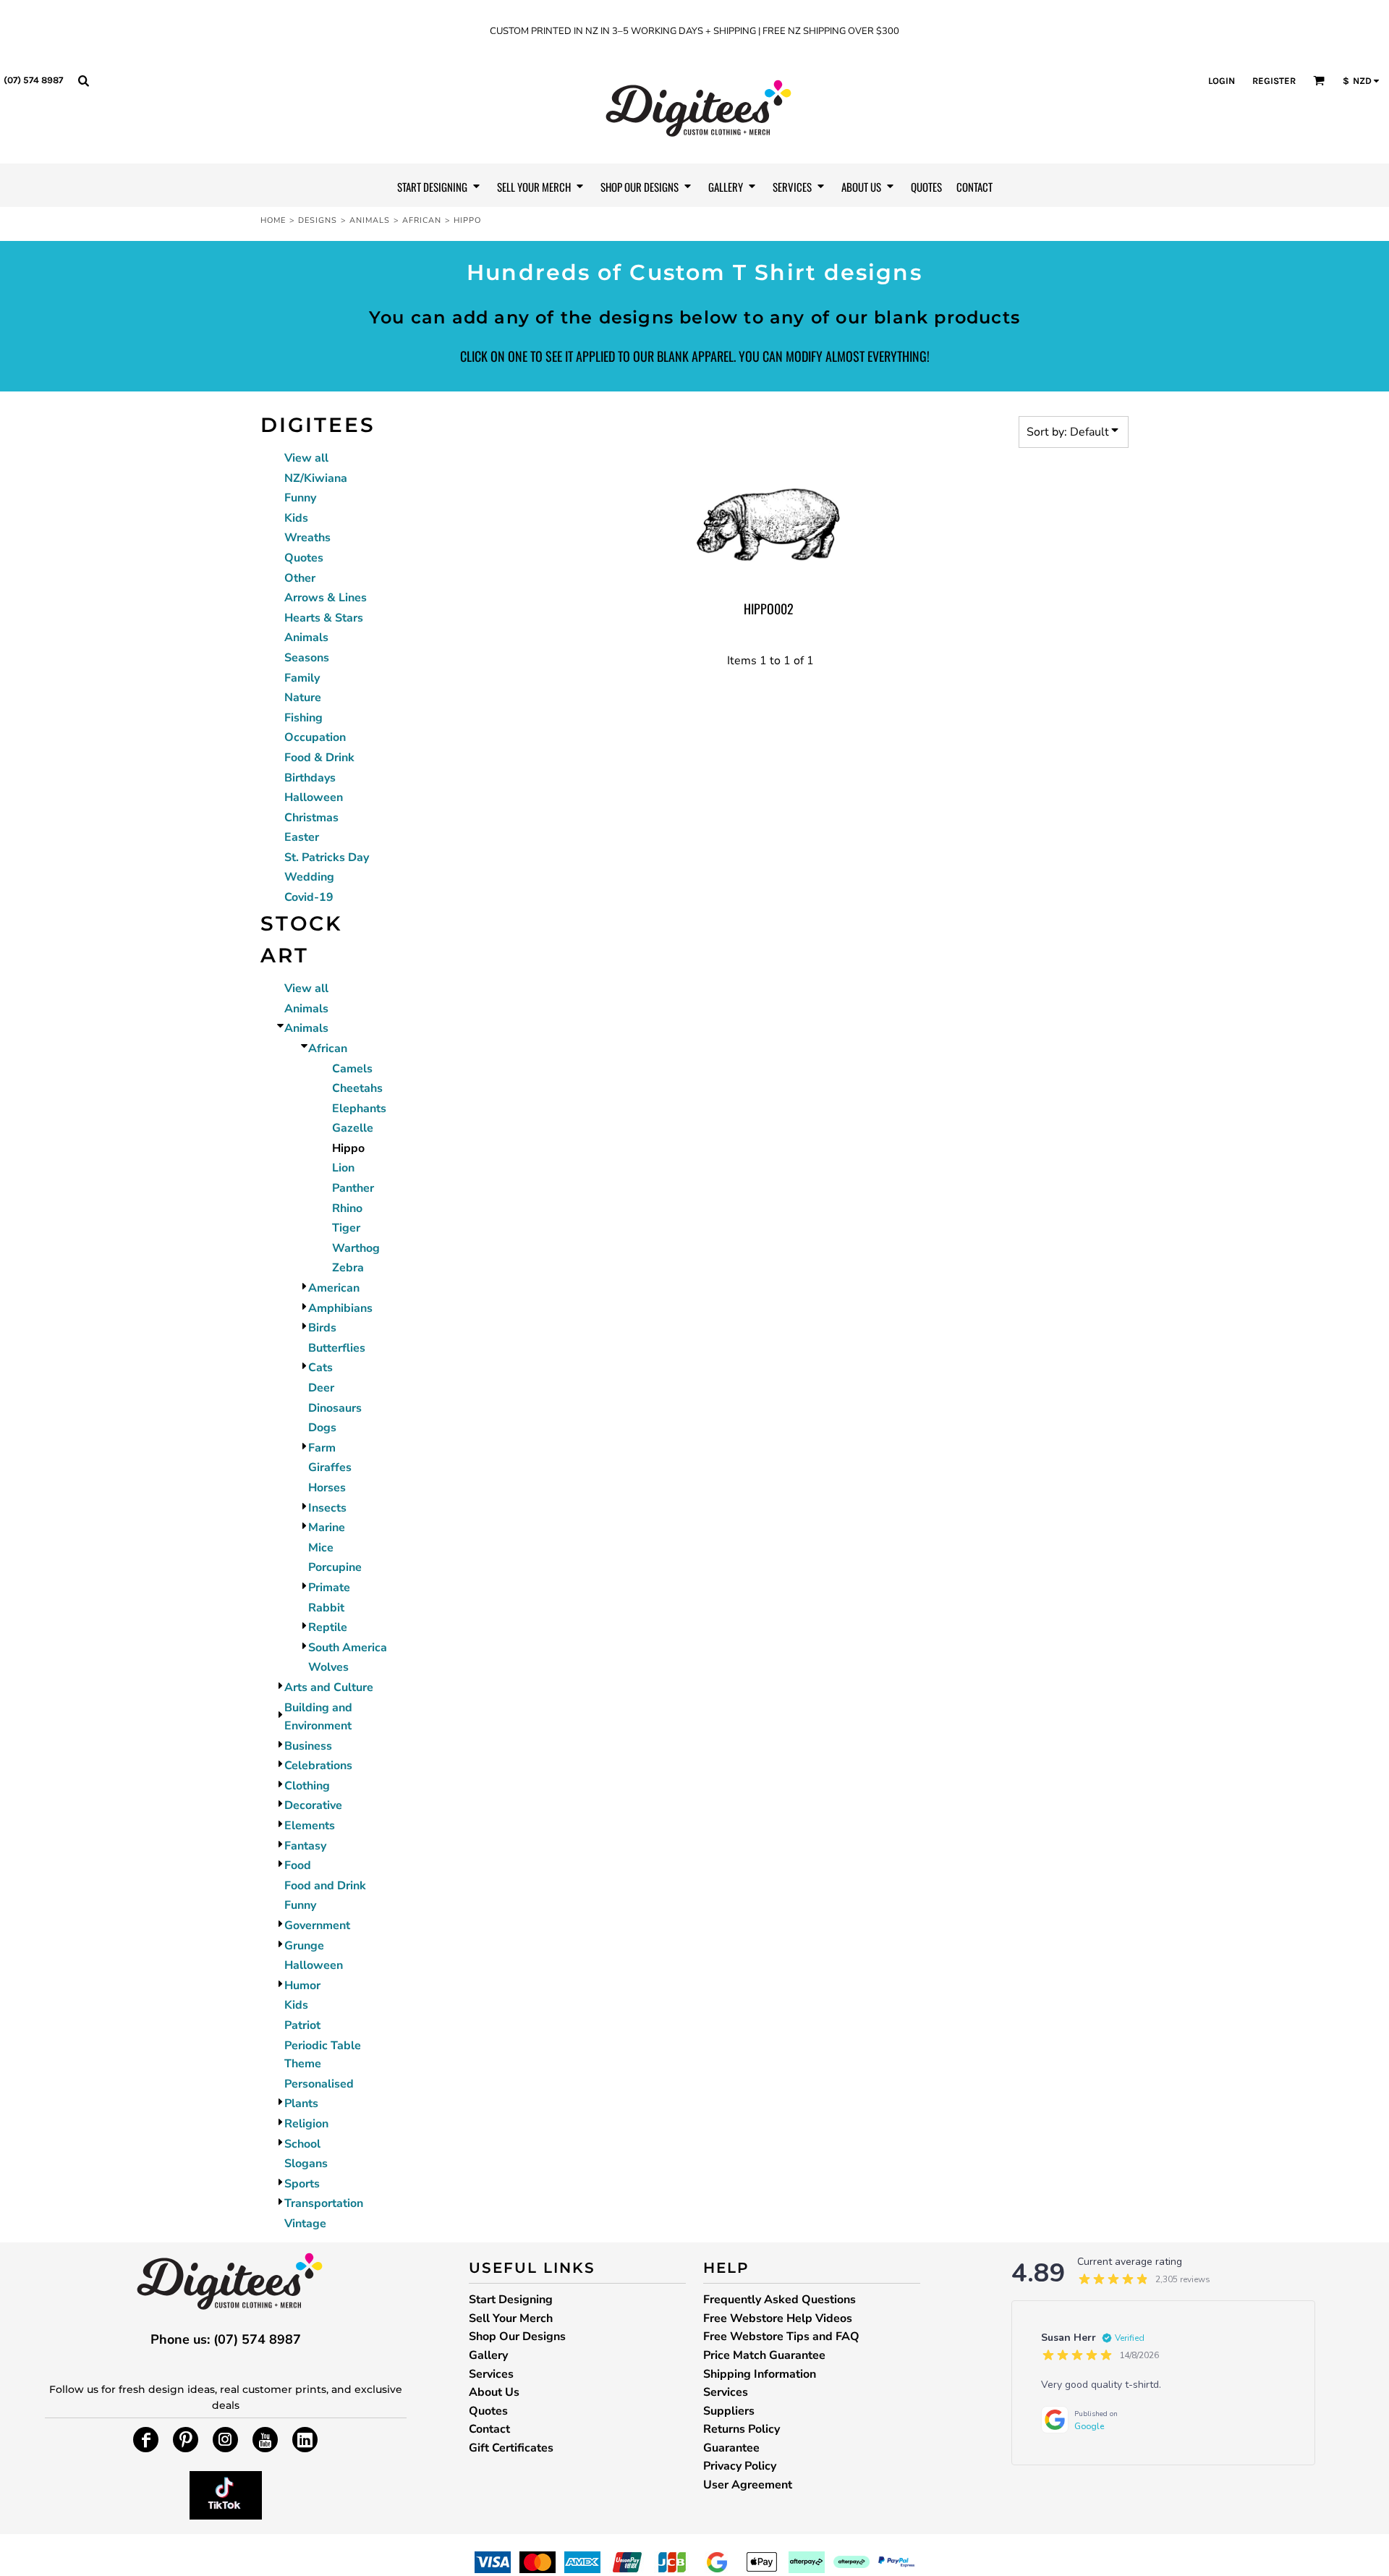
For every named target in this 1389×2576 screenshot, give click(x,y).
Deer (321, 1388)
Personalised (319, 2084)
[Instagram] (225, 2440)
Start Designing (511, 2300)
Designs (318, 220)
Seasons (307, 658)
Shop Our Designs (517, 2336)
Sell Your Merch (511, 2318)
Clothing (307, 1786)
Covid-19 (309, 897)
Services (491, 2374)
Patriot (302, 2025)
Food (298, 1865)
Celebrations (318, 1766)
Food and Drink (325, 1886)
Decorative (313, 1805)
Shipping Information (760, 2374)
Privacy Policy (740, 2466)
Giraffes (330, 1467)
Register (1274, 81)
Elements (310, 1826)
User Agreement (748, 2485)
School (302, 2144)
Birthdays (310, 778)
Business (308, 1746)
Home (273, 220)
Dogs (322, 1428)
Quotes (304, 558)
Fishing (303, 718)
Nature (303, 698)
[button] (83, 80)
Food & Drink (319, 758)
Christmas (311, 818)
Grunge (304, 1946)
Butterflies (337, 1348)
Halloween (314, 797)
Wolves (328, 1667)
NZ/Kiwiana (316, 478)
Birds (322, 1328)
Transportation (324, 2203)
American (334, 1288)
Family (302, 678)
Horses (327, 1488)
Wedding (309, 877)
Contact (489, 2429)
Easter (302, 837)
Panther (353, 1188)
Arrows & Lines (326, 598)
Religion (306, 2124)
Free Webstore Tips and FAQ (781, 2336)
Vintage (305, 2224)
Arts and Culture (329, 1687)
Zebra (348, 1268)
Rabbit (326, 1608)
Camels (352, 1069)
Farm (322, 1448)
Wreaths (307, 538)
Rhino (347, 1208)
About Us (494, 2392)
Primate (329, 1588)
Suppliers (729, 2411)
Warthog (356, 1248)
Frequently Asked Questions (780, 2300)
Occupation (315, 737)
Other (300, 578)
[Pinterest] (186, 2440)
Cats (320, 1368)
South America (348, 1648)
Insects (327, 1508)
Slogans (306, 2164)
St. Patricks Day (327, 857)
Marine (327, 1528)
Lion (343, 1168)
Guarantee (731, 2448)
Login (1222, 81)
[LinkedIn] (305, 2440)
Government (317, 1925)
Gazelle (353, 1128)
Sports (302, 2184)
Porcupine (335, 1567)
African (422, 220)
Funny (300, 498)
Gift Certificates (511, 2448)
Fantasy (305, 1846)
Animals (370, 220)
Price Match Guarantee (764, 2355)
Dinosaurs (335, 1408)
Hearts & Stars (324, 618)
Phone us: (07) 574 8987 (226, 2339)
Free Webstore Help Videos (778, 2318)
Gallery (488, 2355)
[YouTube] (265, 2440)
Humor (302, 1986)
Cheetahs (357, 1088)
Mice (321, 1548)
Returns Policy (742, 2429)
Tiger (346, 1228)
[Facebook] (146, 2440)
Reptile (328, 1627)
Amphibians (340, 1308)
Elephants (359, 1109)
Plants (301, 2103)
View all (306, 458)
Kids (296, 518)
